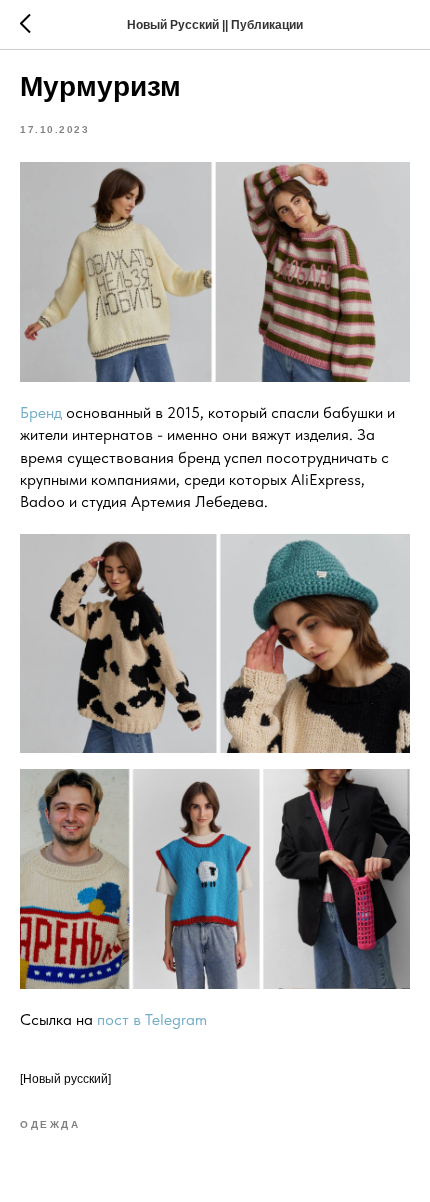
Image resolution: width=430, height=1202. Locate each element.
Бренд (41, 412)
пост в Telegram (152, 1019)
